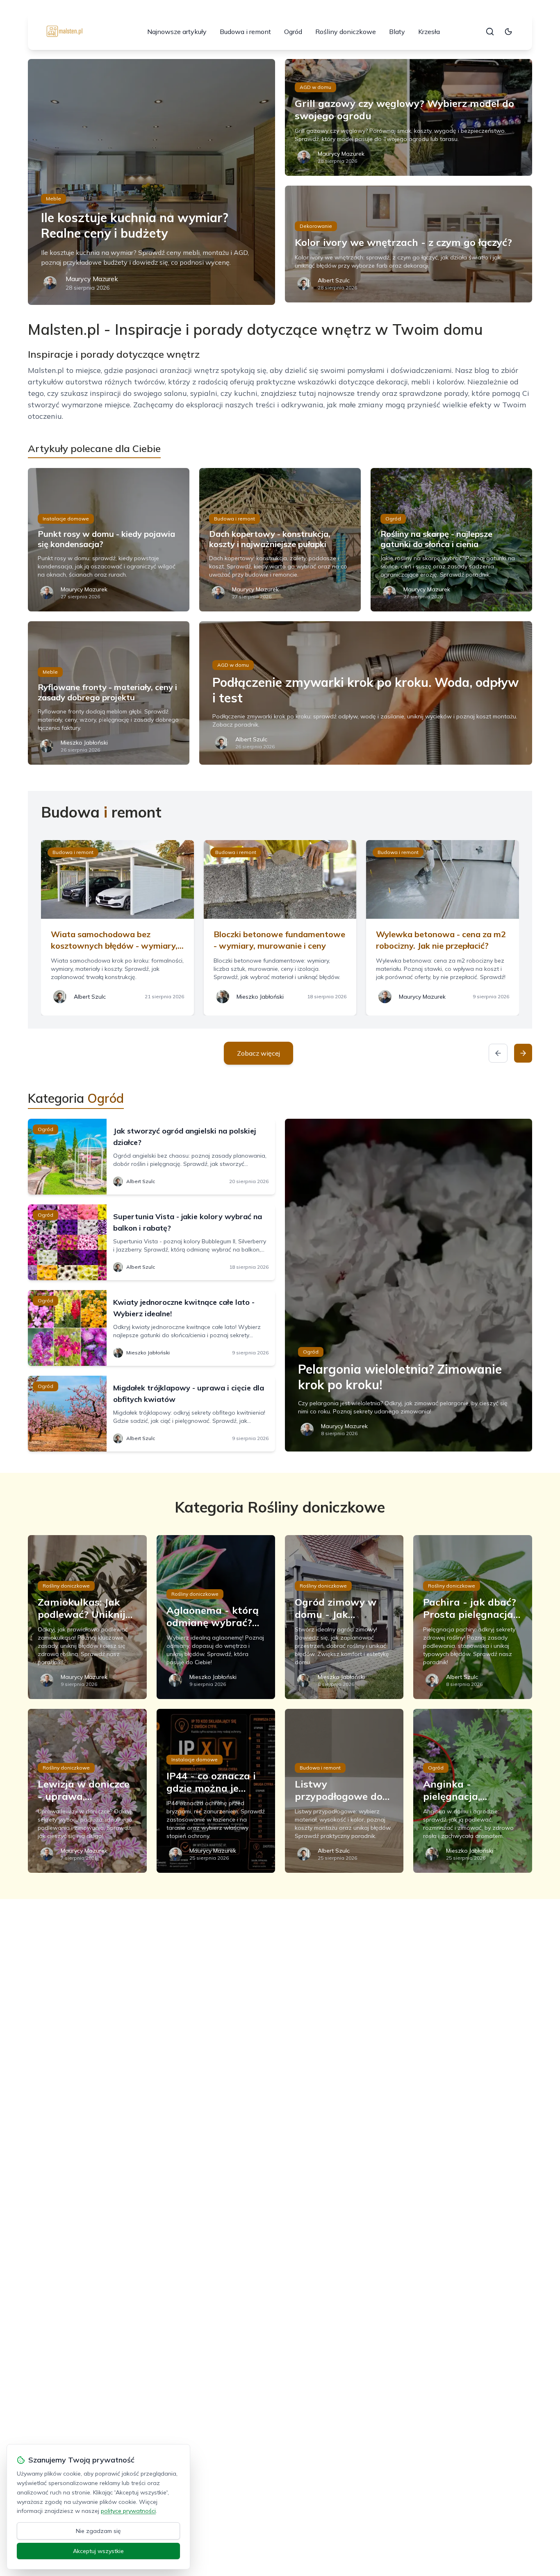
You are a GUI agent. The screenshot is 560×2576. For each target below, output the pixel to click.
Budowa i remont (245, 32)
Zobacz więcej (258, 1053)
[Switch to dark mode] (508, 32)
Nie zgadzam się (98, 2531)
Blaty (397, 32)
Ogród (293, 32)
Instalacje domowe (66, 519)
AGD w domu (315, 87)
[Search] (490, 32)
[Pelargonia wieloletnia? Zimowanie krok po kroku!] (409, 1285)
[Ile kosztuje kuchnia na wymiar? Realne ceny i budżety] (151, 182)
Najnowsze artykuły (177, 32)
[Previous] (498, 1053)
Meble (53, 199)
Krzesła (429, 32)
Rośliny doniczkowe (346, 32)
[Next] (523, 1053)
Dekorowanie (316, 226)
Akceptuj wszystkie (98, 2551)
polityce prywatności (128, 2511)
